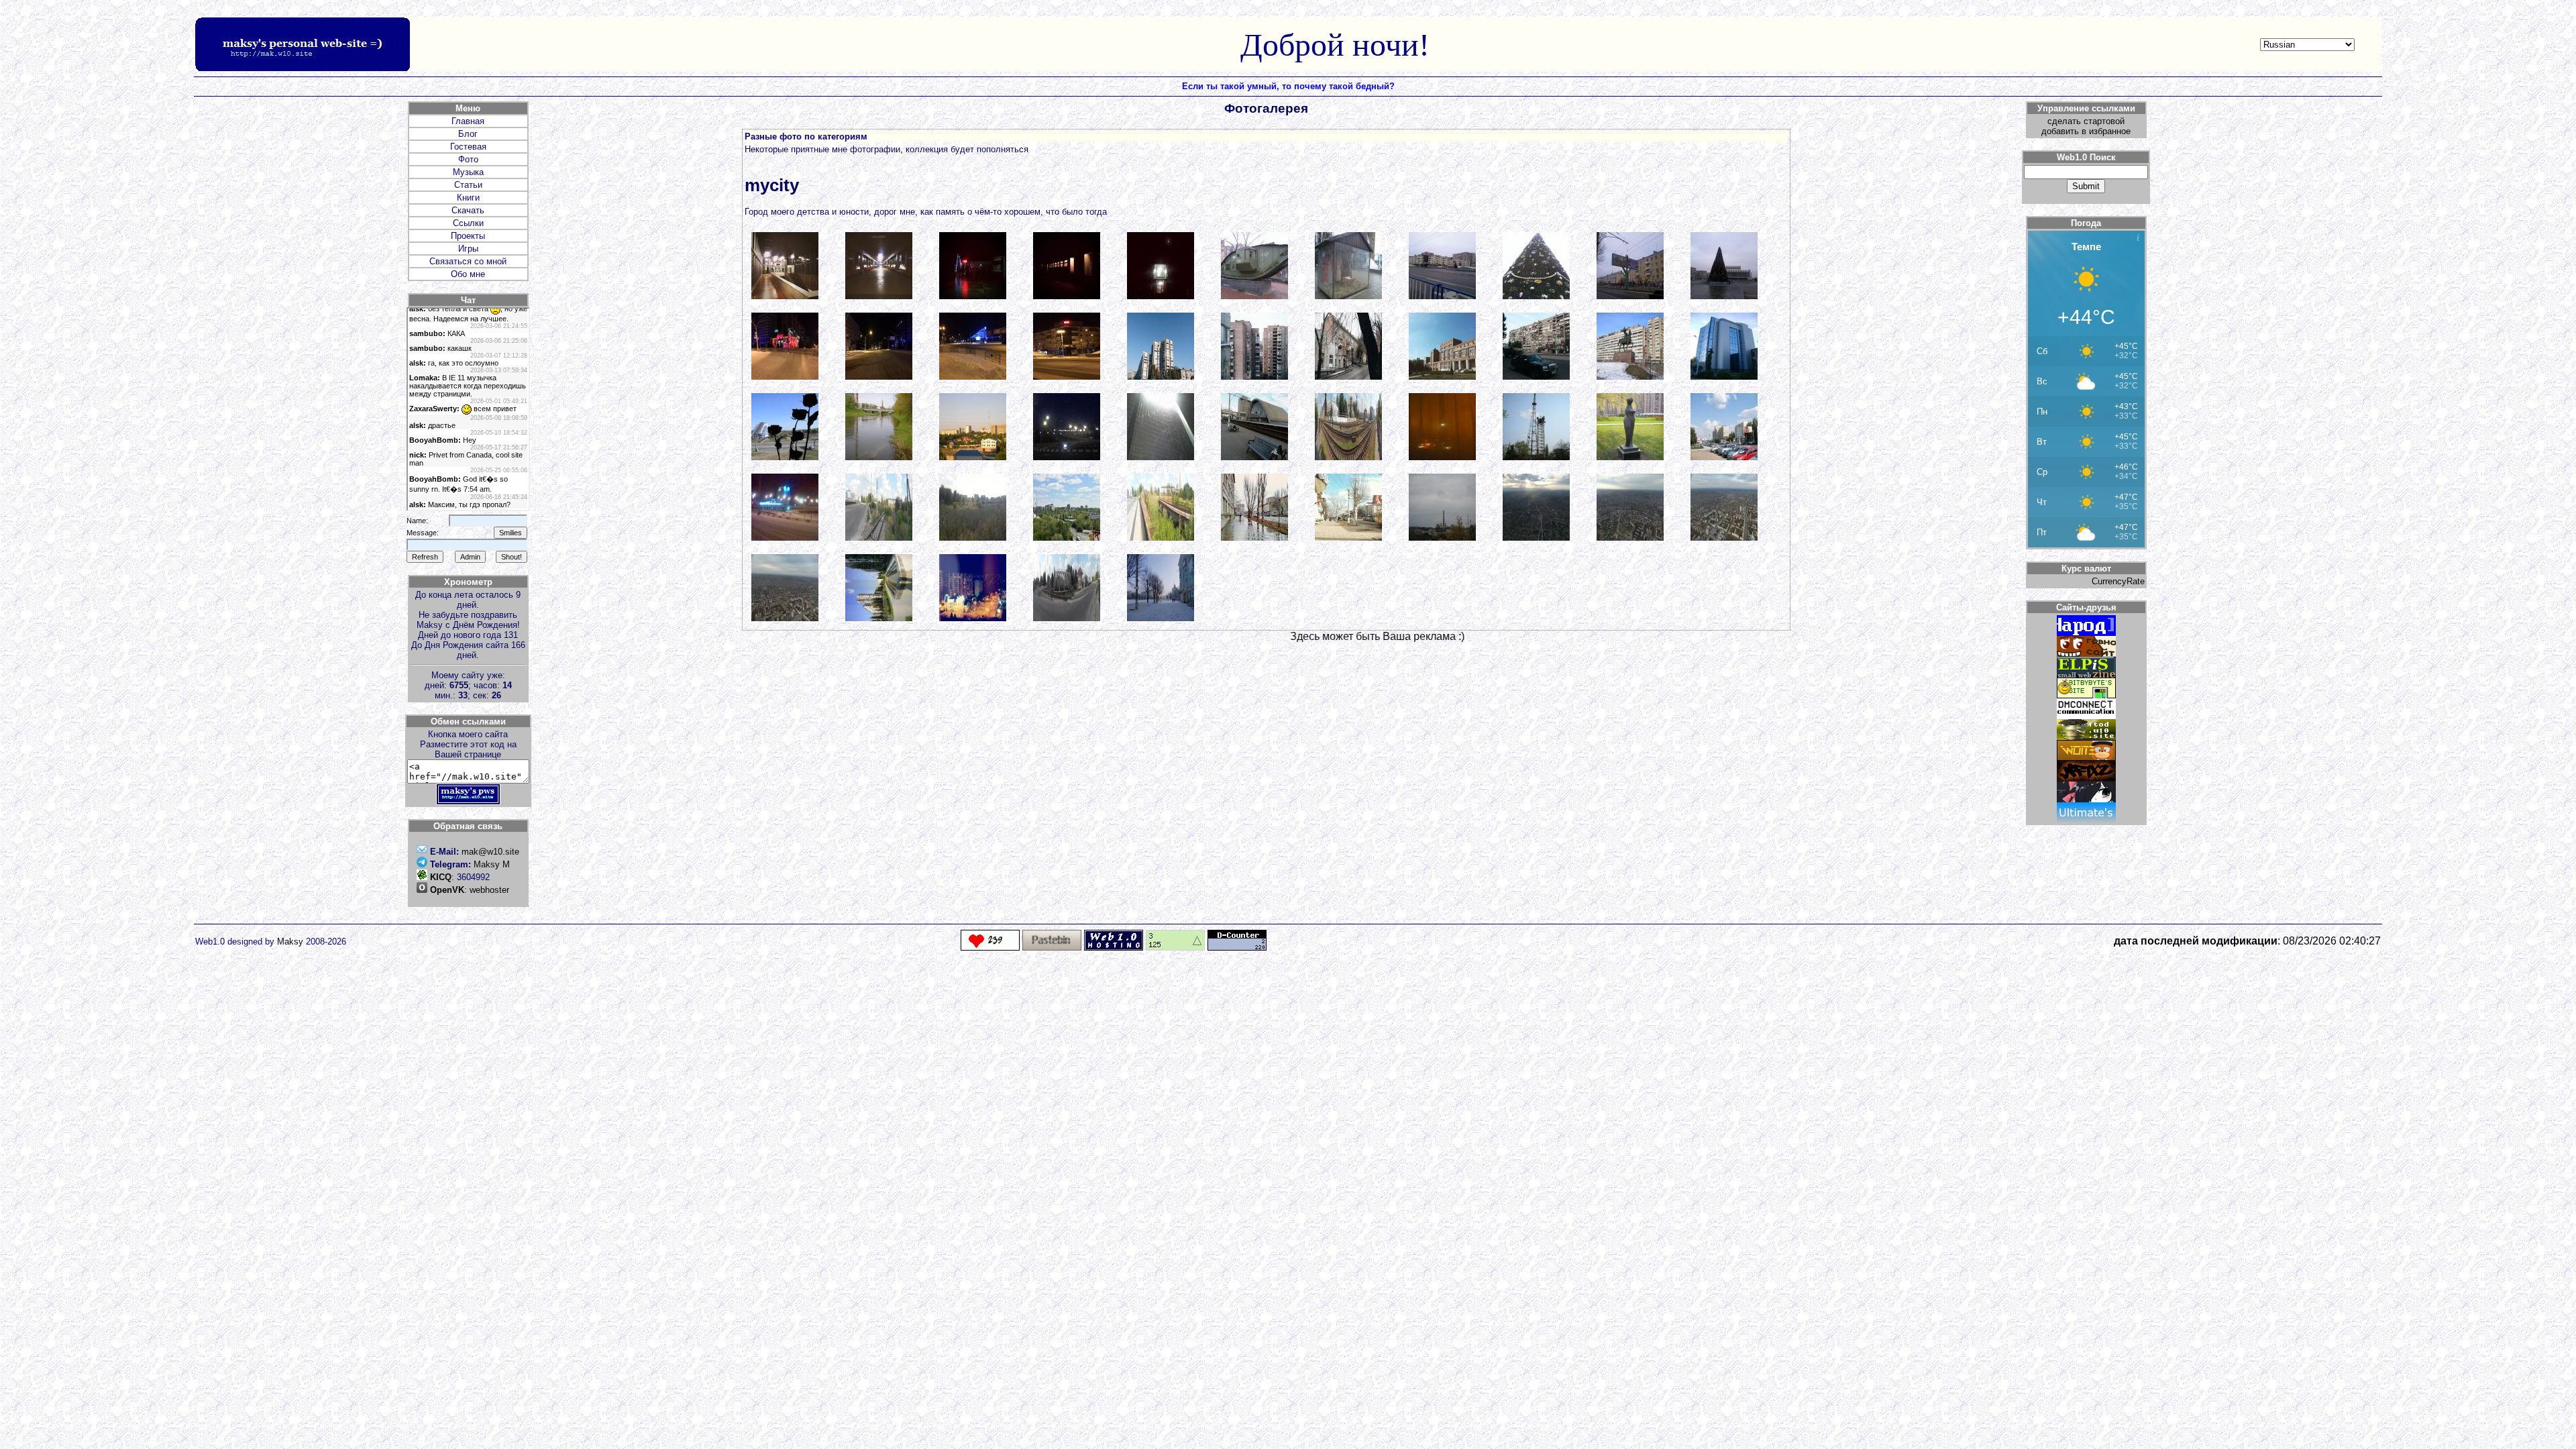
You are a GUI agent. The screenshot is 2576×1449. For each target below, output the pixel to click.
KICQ (441, 877)
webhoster (489, 890)
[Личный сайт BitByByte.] (2086, 695)
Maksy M (492, 864)
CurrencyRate (2118, 581)
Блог (468, 134)
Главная (468, 121)
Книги (468, 198)
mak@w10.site (490, 852)
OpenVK (447, 890)
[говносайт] (2086, 654)
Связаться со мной (468, 261)
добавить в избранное (2086, 131)
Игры (468, 249)
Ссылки (468, 223)
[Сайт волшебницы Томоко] (2086, 799)
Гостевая (468, 147)
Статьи (468, 185)
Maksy (290, 942)
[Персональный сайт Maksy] (468, 802)
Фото (468, 159)
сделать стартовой (2086, 121)
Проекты (468, 236)
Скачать (468, 210)
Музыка (468, 172)
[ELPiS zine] (2086, 675)
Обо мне (468, 274)
